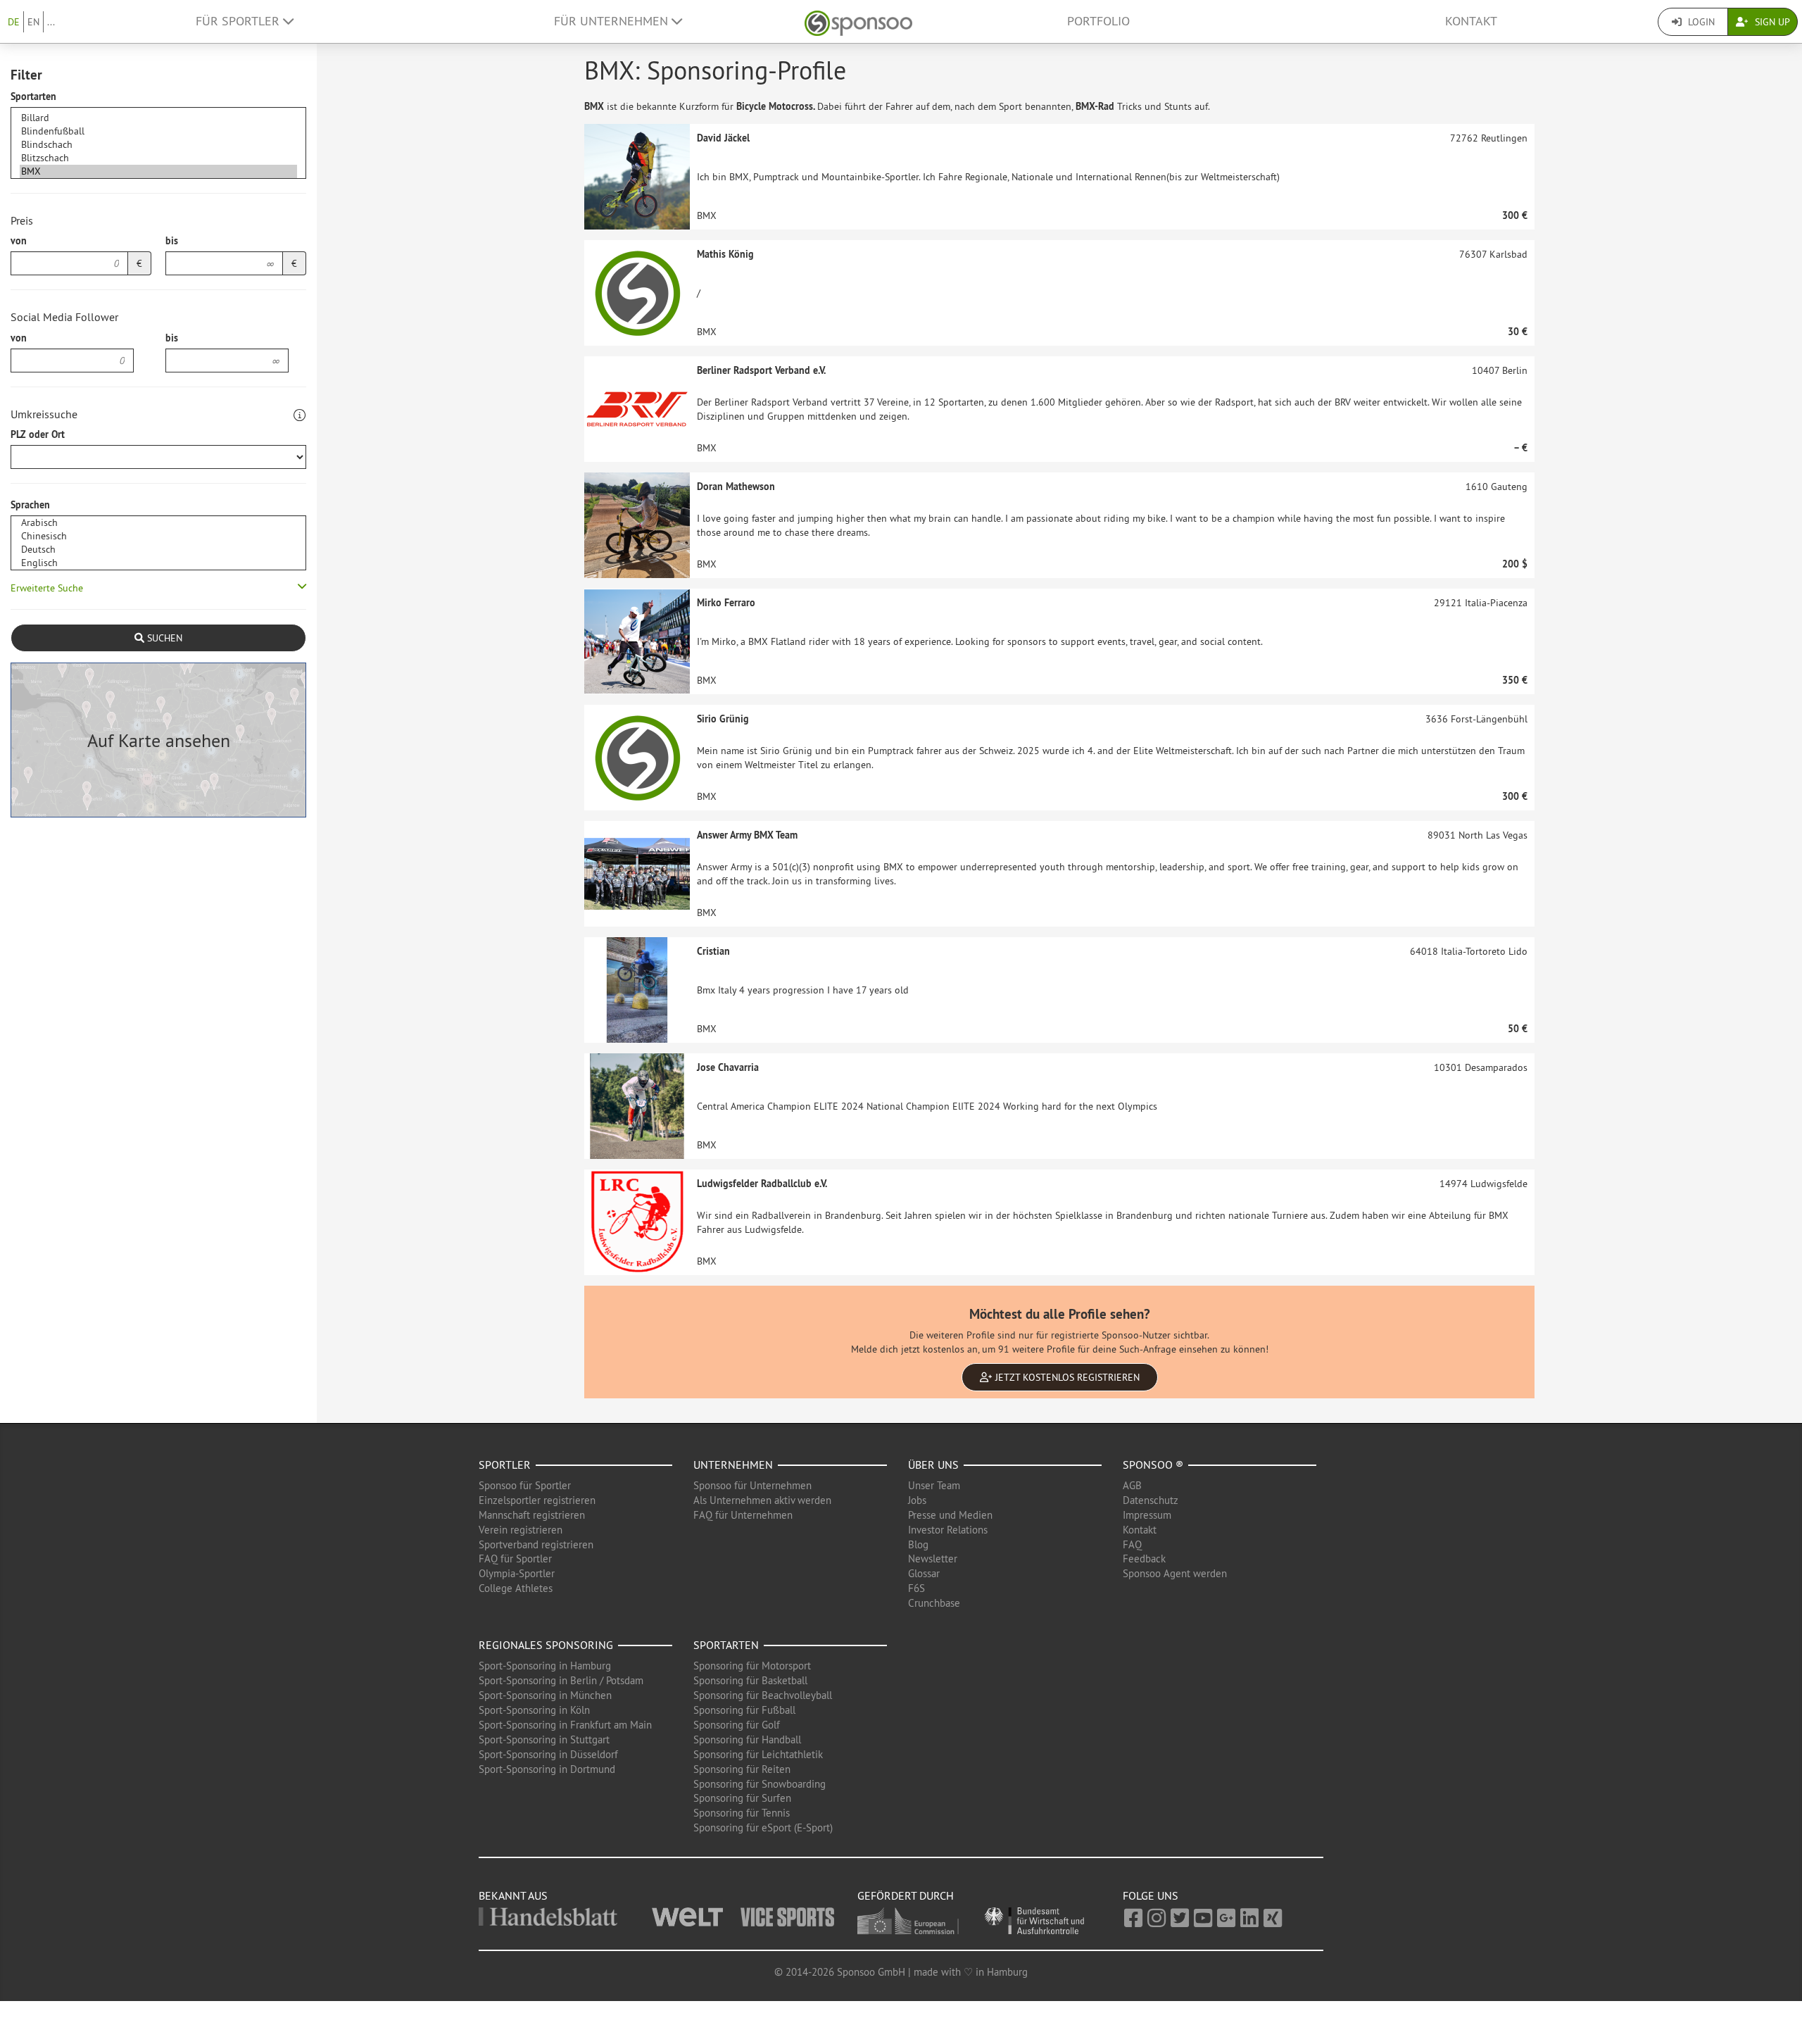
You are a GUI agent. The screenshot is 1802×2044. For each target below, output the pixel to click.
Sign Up (1771, 22)
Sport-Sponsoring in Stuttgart (544, 1739)
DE (14, 22)
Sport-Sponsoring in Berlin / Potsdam (561, 1680)
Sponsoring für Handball (747, 1739)
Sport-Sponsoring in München (545, 1695)
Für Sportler (239, 21)
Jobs (917, 1500)
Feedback (1144, 1559)
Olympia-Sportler (517, 1573)
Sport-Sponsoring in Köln (534, 1710)
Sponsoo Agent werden (1175, 1573)
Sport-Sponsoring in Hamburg (545, 1666)
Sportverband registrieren (536, 1544)
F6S (916, 1588)
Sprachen (30, 505)
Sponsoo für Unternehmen (752, 1485)
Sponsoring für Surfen (742, 1798)
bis (172, 241)
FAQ (1132, 1544)
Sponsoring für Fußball (744, 1710)
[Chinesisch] (158, 536)
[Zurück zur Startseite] (858, 21)
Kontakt (1471, 21)
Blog (918, 1544)
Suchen (163, 638)
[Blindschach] (158, 145)
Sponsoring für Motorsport (752, 1666)
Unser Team (934, 1485)
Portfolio (1098, 21)
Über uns (933, 1465)
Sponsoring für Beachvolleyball (763, 1695)
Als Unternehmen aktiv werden (762, 1500)
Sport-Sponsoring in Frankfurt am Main (565, 1725)
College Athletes (516, 1588)
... (51, 22)
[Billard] (158, 118)
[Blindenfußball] (158, 131)
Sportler (505, 1465)
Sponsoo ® (1153, 1465)
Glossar (924, 1573)
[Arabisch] (158, 523)
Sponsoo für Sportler (525, 1485)
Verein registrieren (521, 1530)
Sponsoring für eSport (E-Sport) (763, 1827)
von (19, 241)
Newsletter (933, 1559)
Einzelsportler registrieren (537, 1500)
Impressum (1147, 1515)
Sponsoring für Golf (737, 1725)
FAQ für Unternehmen (743, 1515)
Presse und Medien (950, 1515)
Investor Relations (948, 1530)
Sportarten (33, 96)
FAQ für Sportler (515, 1559)
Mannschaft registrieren (532, 1515)
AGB (1132, 1485)
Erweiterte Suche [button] (47, 588)
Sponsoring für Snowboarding (760, 1784)
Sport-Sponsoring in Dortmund (547, 1769)
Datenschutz (1151, 1500)
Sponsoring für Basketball (750, 1680)
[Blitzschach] (158, 158)
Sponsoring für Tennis (742, 1813)
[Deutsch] (158, 550)
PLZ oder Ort (38, 434)
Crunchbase (934, 1603)
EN (33, 22)
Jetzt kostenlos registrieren (1066, 1377)
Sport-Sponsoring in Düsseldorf (548, 1754)
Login (1700, 22)
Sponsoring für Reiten (742, 1769)
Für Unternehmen (613, 21)
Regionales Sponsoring (546, 1645)
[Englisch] (158, 563)
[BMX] (158, 171)
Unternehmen (733, 1465)
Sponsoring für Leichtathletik (758, 1754)
